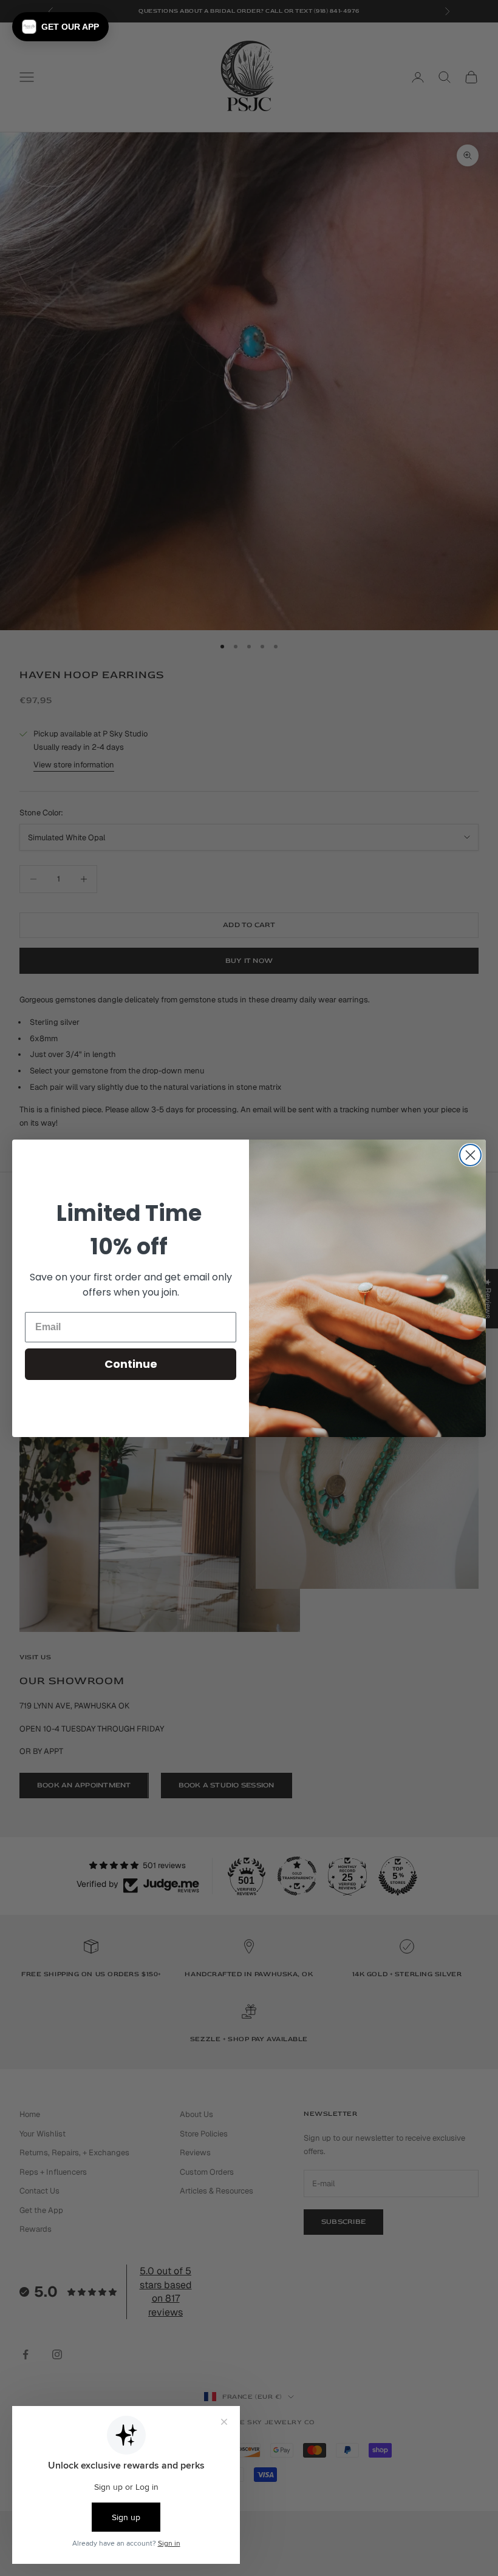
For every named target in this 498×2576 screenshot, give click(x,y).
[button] (60, 27)
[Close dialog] (470, 1155)
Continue (131, 1364)
